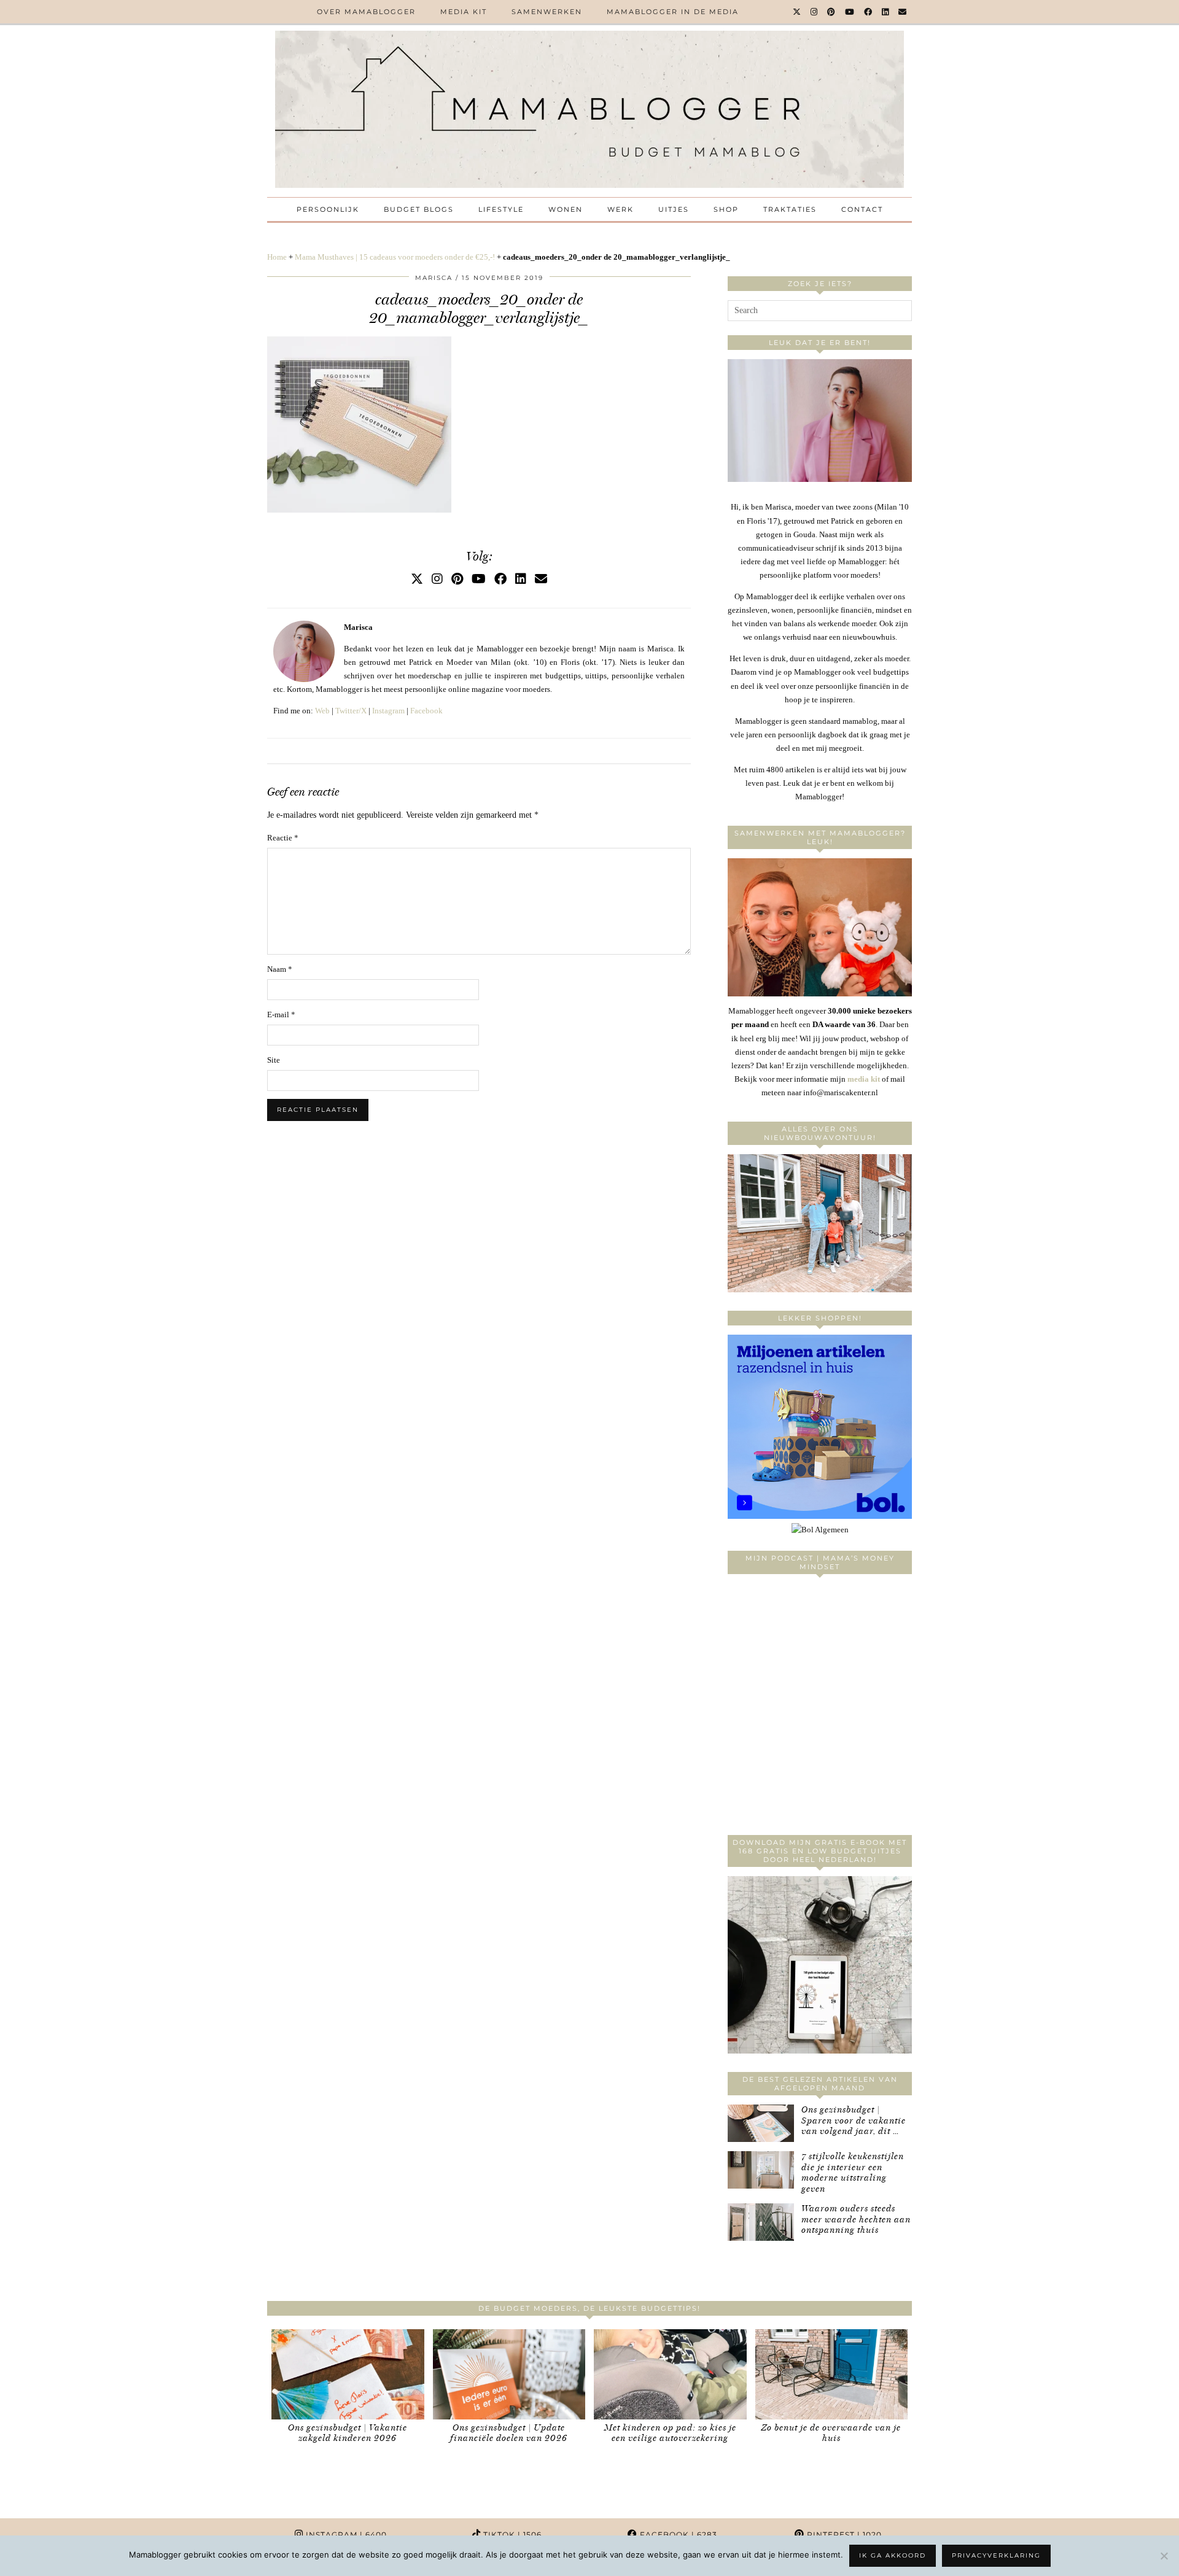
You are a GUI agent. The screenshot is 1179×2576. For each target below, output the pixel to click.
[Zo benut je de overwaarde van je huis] (832, 2374)
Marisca (434, 278)
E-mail (281, 1014)
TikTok (511, 2535)
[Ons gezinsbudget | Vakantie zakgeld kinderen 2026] (348, 2374)
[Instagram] (815, 12)
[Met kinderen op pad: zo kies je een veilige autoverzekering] (670, 2374)
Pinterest (843, 2535)
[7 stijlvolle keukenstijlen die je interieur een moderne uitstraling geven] (761, 2170)
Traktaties (790, 209)
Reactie (283, 838)
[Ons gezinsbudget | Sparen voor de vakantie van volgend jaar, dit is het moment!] (761, 2123)
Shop (726, 209)
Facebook (426, 711)
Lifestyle (501, 209)
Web (322, 711)
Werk (621, 209)
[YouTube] (850, 12)
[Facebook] (869, 12)
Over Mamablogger (366, 12)
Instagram (388, 711)
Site (274, 1060)
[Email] (903, 12)
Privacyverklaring (996, 2555)
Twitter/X (351, 711)
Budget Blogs (419, 209)
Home (277, 257)
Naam (280, 969)
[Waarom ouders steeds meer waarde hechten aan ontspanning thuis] (761, 2222)
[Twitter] (797, 12)
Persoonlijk (328, 209)
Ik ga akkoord (893, 2555)
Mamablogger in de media (673, 12)
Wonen (566, 209)
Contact (862, 209)
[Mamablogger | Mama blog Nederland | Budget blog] (589, 109)
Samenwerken (547, 12)
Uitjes (674, 209)
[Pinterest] (832, 12)
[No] (1164, 2556)
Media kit (464, 12)
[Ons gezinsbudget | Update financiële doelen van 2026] (509, 2374)
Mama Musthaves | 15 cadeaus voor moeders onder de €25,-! (395, 257)
